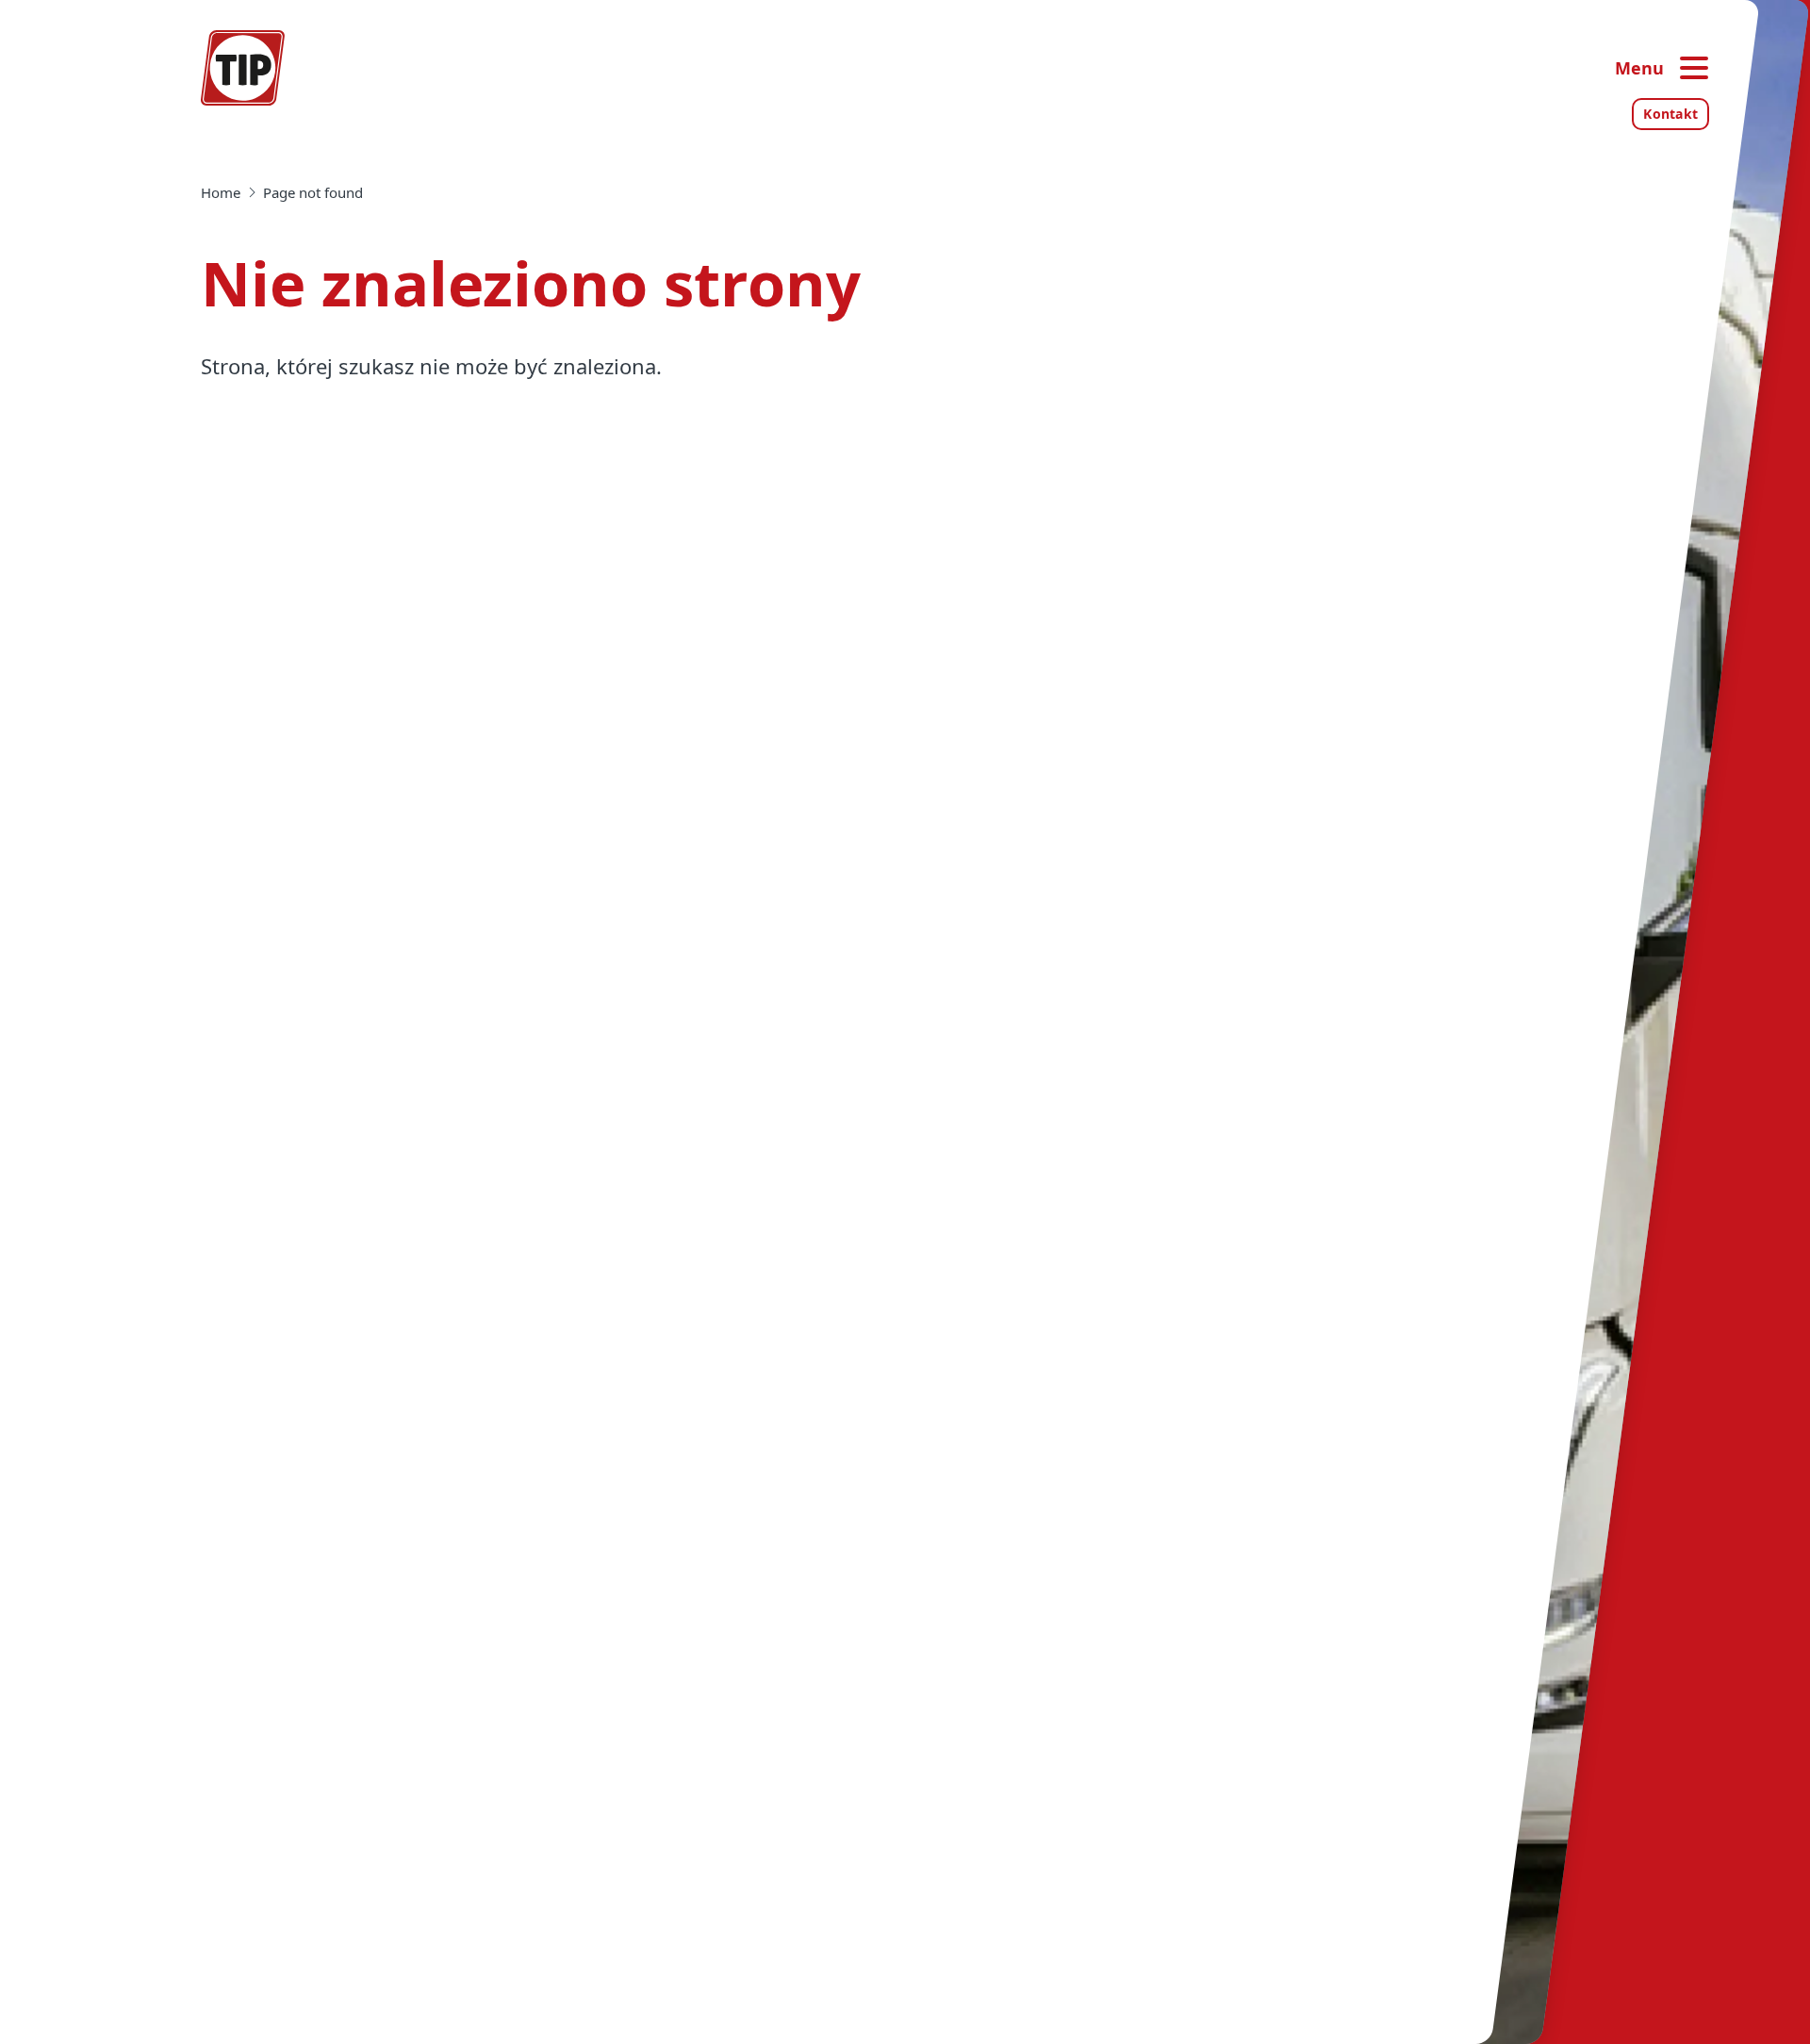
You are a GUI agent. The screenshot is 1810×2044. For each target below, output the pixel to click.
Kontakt (1670, 114)
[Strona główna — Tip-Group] (243, 68)
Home (221, 192)
